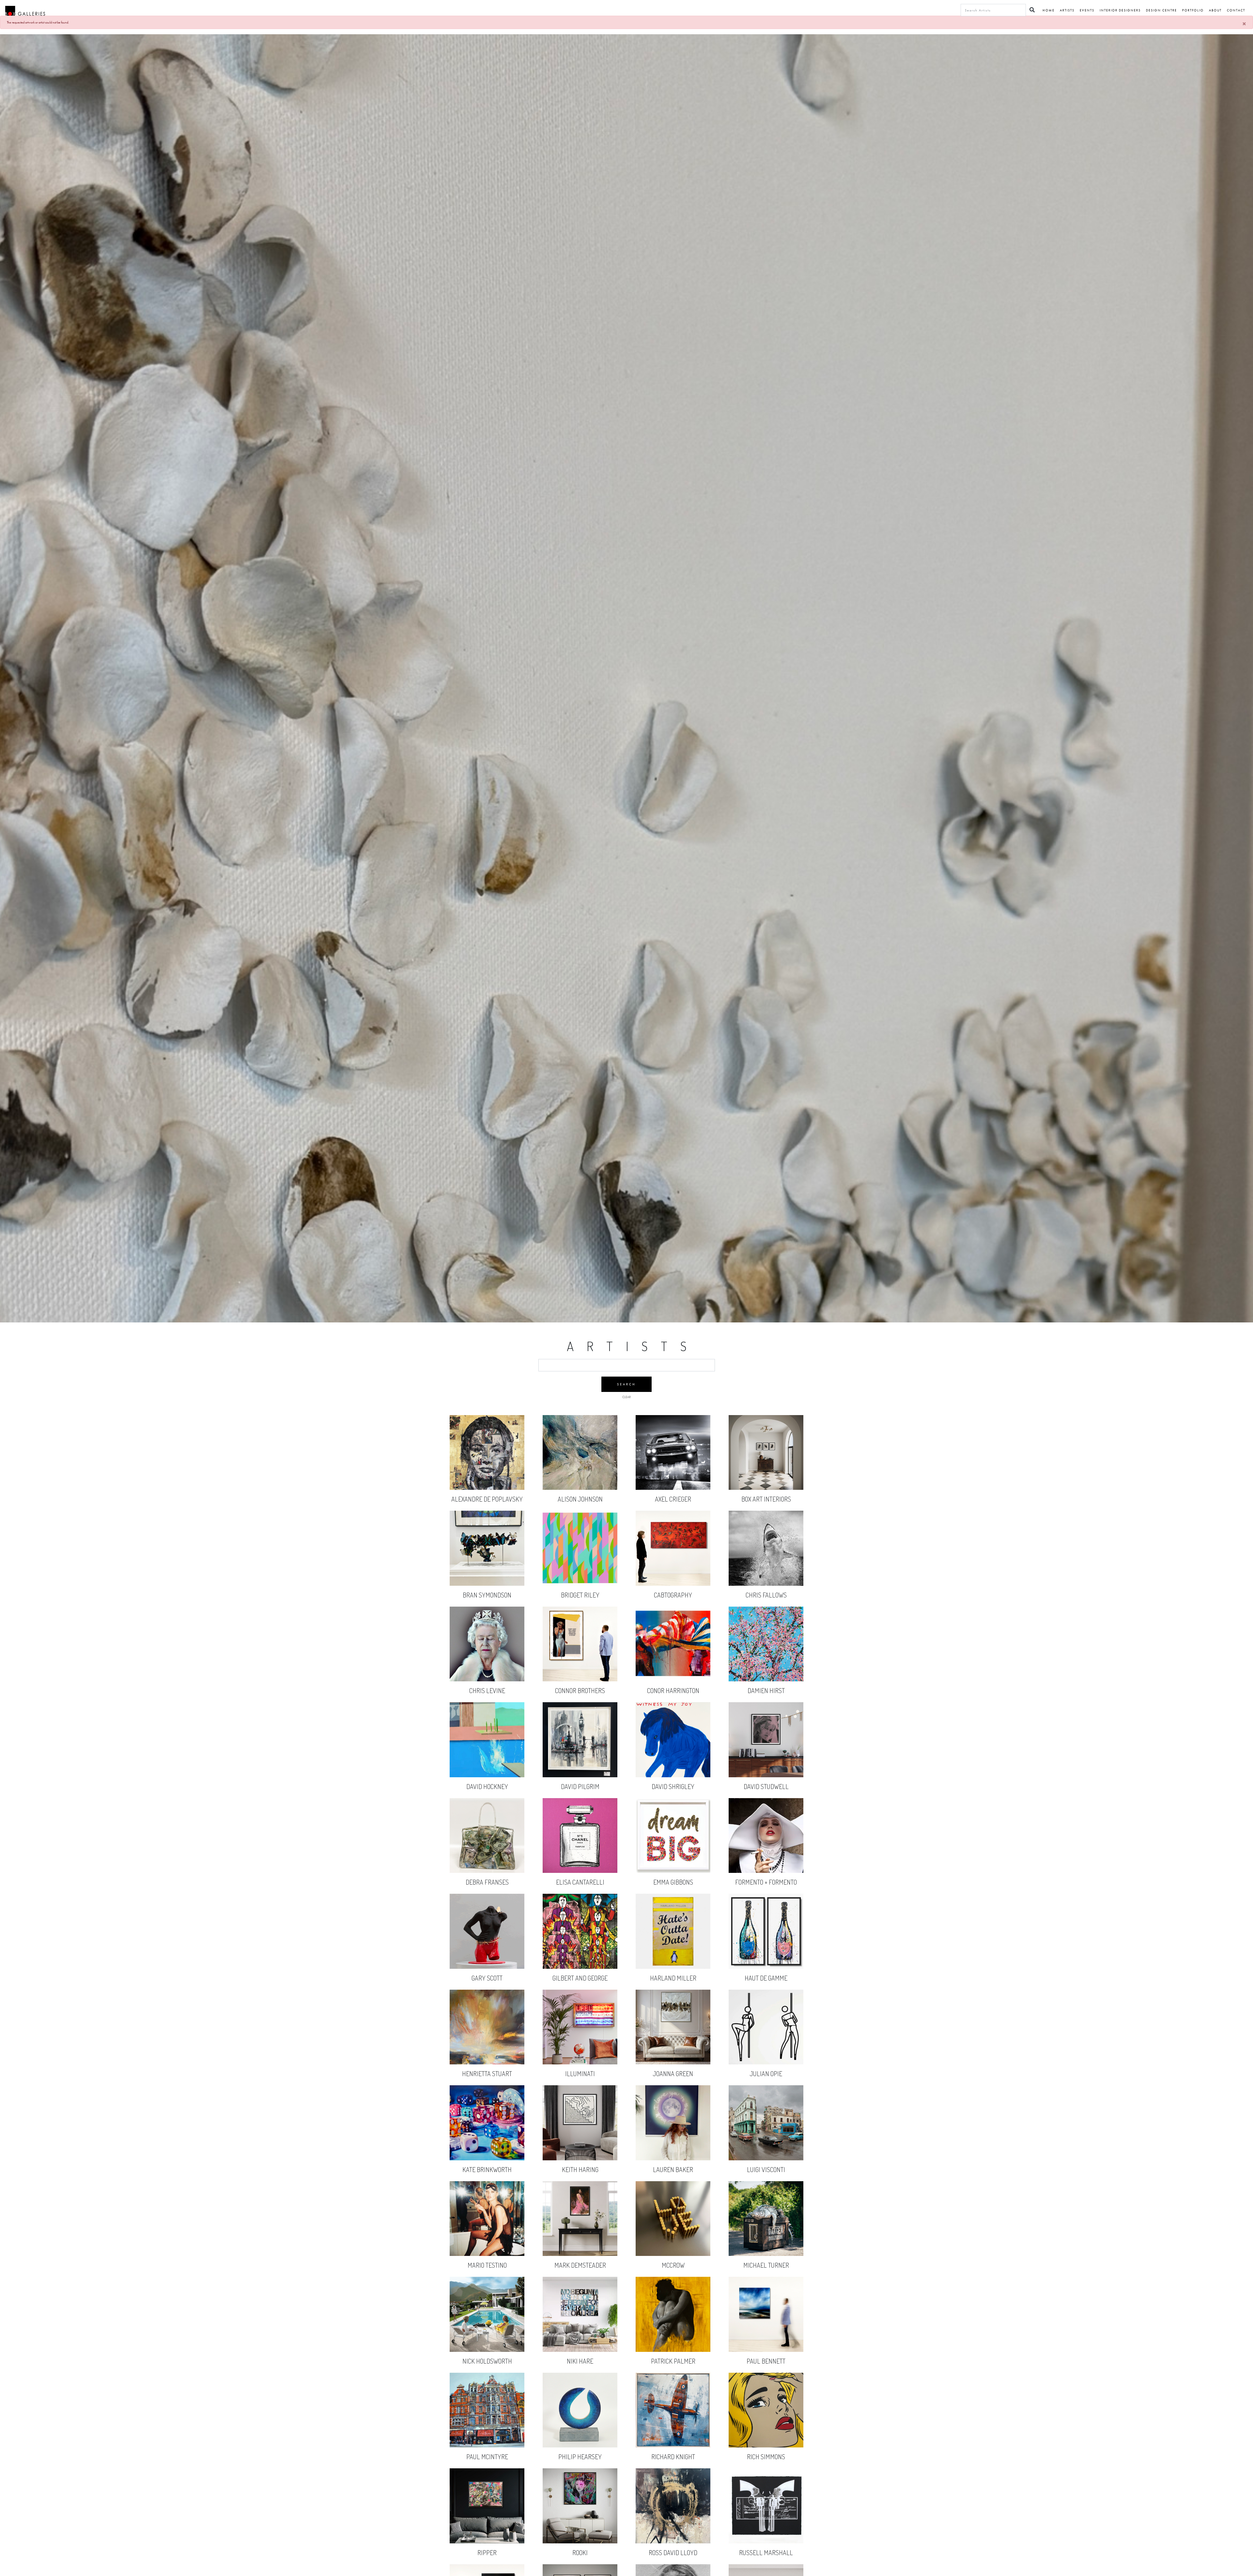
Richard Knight (673, 2430)
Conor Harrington (673, 1664)
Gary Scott (487, 1951)
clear (626, 1397)
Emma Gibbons (673, 1856)
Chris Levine (487, 1664)
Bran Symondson (487, 1568)
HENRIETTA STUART (487, 2047)
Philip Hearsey (580, 2430)
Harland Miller (673, 1951)
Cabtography (673, 1568)
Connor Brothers (580, 1664)
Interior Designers (1120, 10)
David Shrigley (673, 1760)
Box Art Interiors (766, 1473)
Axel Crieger (673, 1472)
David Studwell (766, 1760)
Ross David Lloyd (673, 2526)
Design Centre (1161, 10)
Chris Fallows (766, 1568)
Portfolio (1193, 10)
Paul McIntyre (487, 2430)
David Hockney (487, 1760)
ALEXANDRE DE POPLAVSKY (487, 1472)
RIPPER (487, 2526)
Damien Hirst (766, 1664)
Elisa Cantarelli (580, 1856)
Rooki (580, 2526)
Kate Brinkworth (487, 2143)
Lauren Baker (673, 2143)
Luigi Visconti (766, 2143)
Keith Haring (580, 2143)
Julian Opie (766, 2047)
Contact (1236, 10)
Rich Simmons (766, 2430)
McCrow (673, 2238)
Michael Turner (766, 2239)
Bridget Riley (580, 1568)
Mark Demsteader (580, 2239)
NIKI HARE (580, 2334)
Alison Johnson (580, 1473)
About (1215, 10)
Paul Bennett (766, 2334)
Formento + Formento (766, 1856)
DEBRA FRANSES (487, 1856)
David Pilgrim (580, 1760)
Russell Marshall (766, 2526)
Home (1049, 10)
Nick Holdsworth (487, 2334)
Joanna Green (673, 2047)
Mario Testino (487, 2239)
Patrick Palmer (673, 2334)
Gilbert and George (580, 1951)
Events (1087, 10)
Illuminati (580, 2047)
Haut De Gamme (766, 1951)
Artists (1067, 10)
